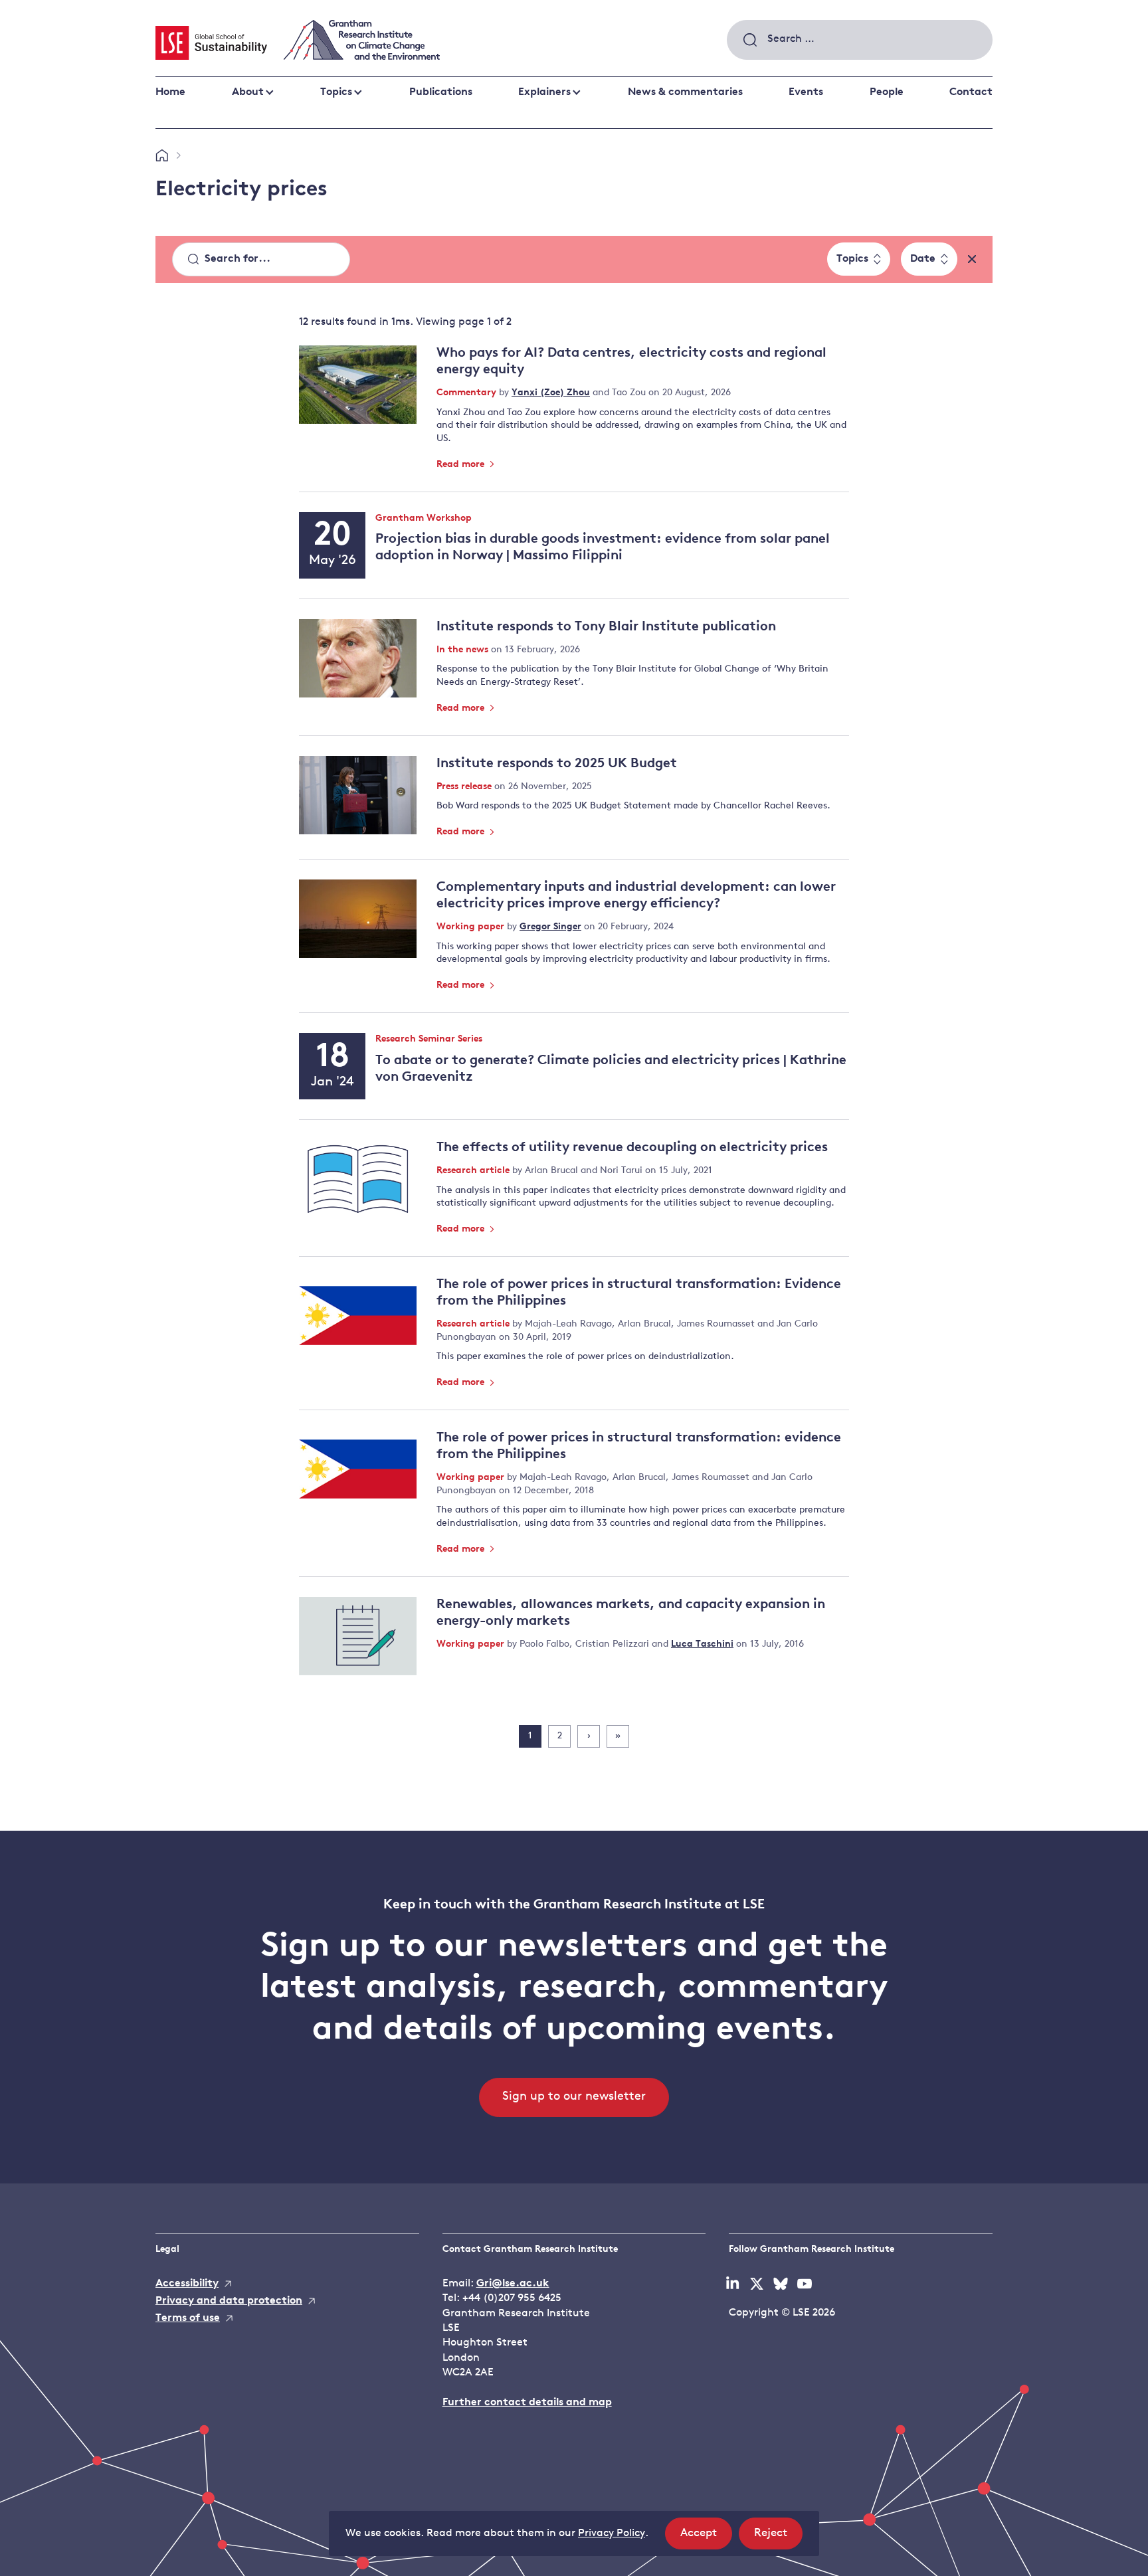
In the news (464, 650)
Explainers (544, 92)
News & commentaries (685, 92)
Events (806, 92)
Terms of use (188, 2318)
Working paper (472, 927)
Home (170, 92)
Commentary (468, 393)
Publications (441, 92)
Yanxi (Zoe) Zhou (551, 393)
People (887, 92)
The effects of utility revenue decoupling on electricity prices (632, 1148)
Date (923, 259)
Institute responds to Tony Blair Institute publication (606, 627)
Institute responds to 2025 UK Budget (557, 764)
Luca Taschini (702, 1644)
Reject (778, 2538)
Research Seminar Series (429, 1040)
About (248, 92)
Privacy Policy (612, 2533)
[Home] (162, 156)
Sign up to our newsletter (574, 2097)
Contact (971, 92)
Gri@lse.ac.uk (513, 2284)
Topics (336, 92)
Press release (465, 787)
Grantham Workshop (424, 519)
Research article (474, 1171)
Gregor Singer (550, 927)
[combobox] (860, 40)
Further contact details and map (527, 2403)
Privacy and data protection (229, 2301)
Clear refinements (972, 259)
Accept (706, 2538)
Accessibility (187, 2284)
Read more (462, 465)
